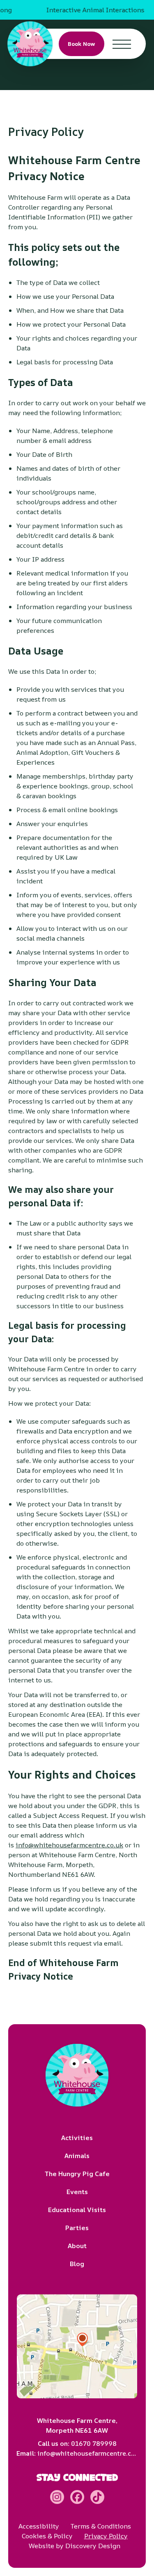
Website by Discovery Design (75, 2546)
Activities (77, 2138)
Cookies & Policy (47, 2536)
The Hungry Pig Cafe (77, 2174)
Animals (77, 2156)
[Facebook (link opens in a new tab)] (77, 2497)
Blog (77, 2264)
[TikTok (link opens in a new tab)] (97, 2497)
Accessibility (39, 2526)
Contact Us (128, 58)
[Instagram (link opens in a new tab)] (57, 2497)
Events (77, 2192)
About (77, 2246)
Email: (77, 2453)
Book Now (82, 44)
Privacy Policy (106, 2536)
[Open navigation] (122, 44)
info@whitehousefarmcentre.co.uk (69, 1845)
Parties (77, 2228)
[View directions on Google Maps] (77, 2346)
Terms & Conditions (101, 2526)
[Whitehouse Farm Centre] (30, 44)
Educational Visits (77, 2210)
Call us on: (77, 2443)
